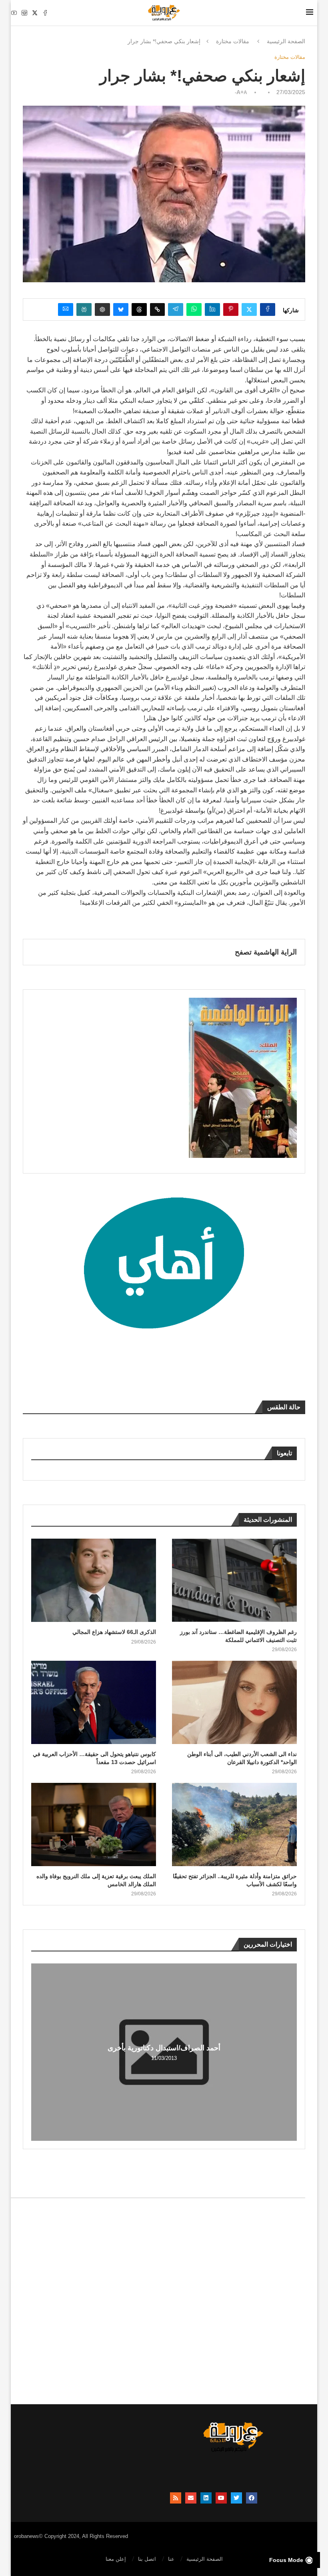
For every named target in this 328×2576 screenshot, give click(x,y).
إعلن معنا (116, 2559)
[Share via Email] (66, 309)
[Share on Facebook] (268, 309)
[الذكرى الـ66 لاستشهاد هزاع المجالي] (94, 1580)
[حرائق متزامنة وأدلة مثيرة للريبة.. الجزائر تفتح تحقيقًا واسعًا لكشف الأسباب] (234, 1824)
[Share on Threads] (139, 309)
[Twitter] (35, 13)
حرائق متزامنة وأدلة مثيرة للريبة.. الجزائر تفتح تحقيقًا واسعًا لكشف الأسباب (235, 1880)
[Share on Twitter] (249, 309)
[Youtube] (14, 13)
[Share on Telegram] (176, 309)
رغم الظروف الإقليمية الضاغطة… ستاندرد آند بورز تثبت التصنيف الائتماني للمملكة (238, 1636)
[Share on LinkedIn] (212, 309)
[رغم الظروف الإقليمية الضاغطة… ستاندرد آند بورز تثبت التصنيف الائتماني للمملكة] (234, 1580)
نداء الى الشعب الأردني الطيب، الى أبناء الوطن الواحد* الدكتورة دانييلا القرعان (242, 1758)
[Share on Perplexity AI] (84, 309)
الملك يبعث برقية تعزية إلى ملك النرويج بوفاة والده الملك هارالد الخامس (96, 1880)
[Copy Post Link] (157, 309)
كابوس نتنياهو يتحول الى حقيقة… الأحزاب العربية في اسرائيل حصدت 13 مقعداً (94, 1758)
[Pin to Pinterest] (231, 309)
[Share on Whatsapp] (194, 309)
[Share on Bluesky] (121, 309)
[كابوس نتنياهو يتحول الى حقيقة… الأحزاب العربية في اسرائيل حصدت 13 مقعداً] (94, 1702)
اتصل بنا (147, 2559)
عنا (171, 2559)
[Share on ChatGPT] (102, 309)
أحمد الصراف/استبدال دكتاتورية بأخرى (164, 2048)
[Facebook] (45, 13)
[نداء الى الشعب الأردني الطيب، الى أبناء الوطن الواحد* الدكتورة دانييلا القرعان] (234, 1702)
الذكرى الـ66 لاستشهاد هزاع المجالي (114, 1632)
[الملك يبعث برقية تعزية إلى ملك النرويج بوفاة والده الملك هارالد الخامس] (94, 1824)
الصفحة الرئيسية (286, 41)
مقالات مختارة (233, 41)
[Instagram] (24, 13)
